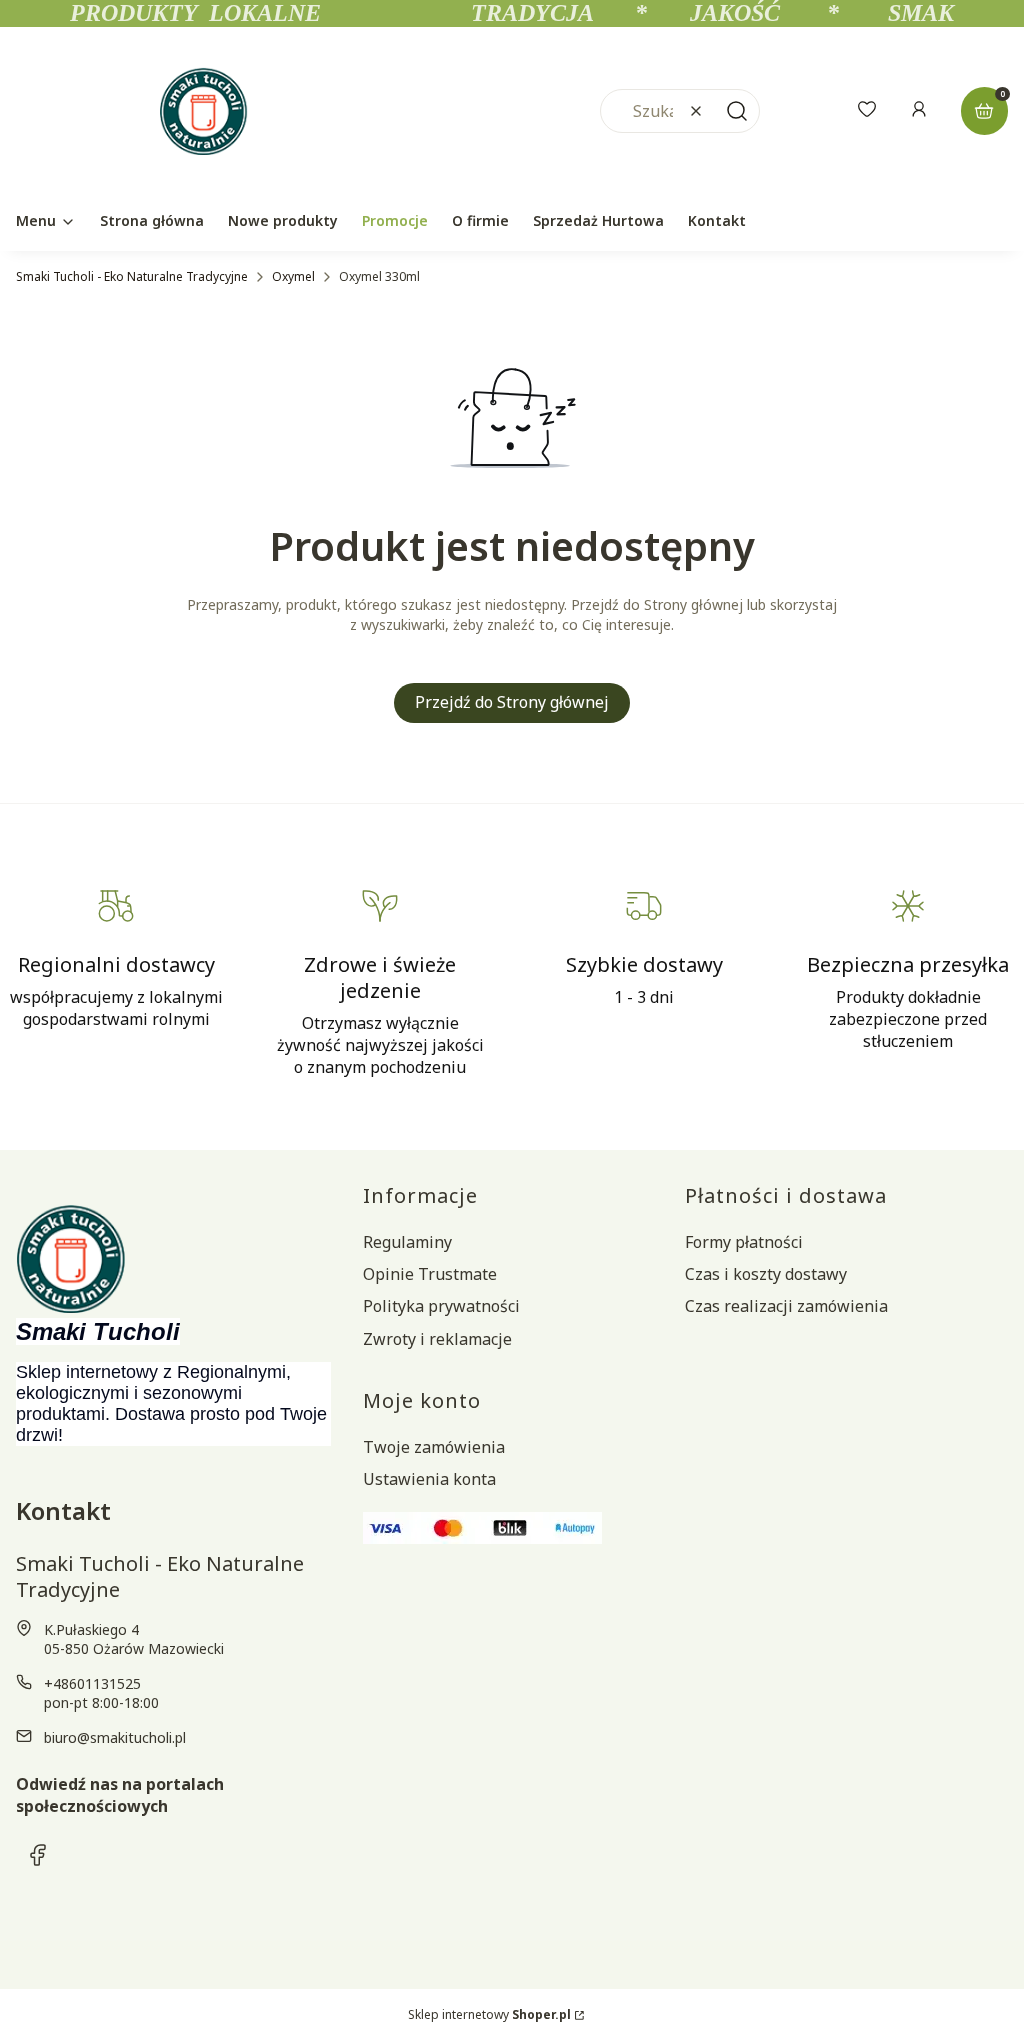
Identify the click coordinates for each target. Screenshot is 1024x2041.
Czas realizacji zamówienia (786, 1306)
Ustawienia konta (429, 1479)
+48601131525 (92, 1683)
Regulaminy (407, 1242)
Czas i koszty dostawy (766, 1274)
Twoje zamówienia (434, 1447)
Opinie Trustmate (430, 1274)
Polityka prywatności (441, 1306)
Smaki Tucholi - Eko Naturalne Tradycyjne (132, 276)
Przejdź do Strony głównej (512, 702)
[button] (737, 111)
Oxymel (293, 276)
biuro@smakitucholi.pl (115, 1737)
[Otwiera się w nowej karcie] (38, 1855)
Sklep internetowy (489, 2014)
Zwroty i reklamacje (437, 1339)
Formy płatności (744, 1242)
